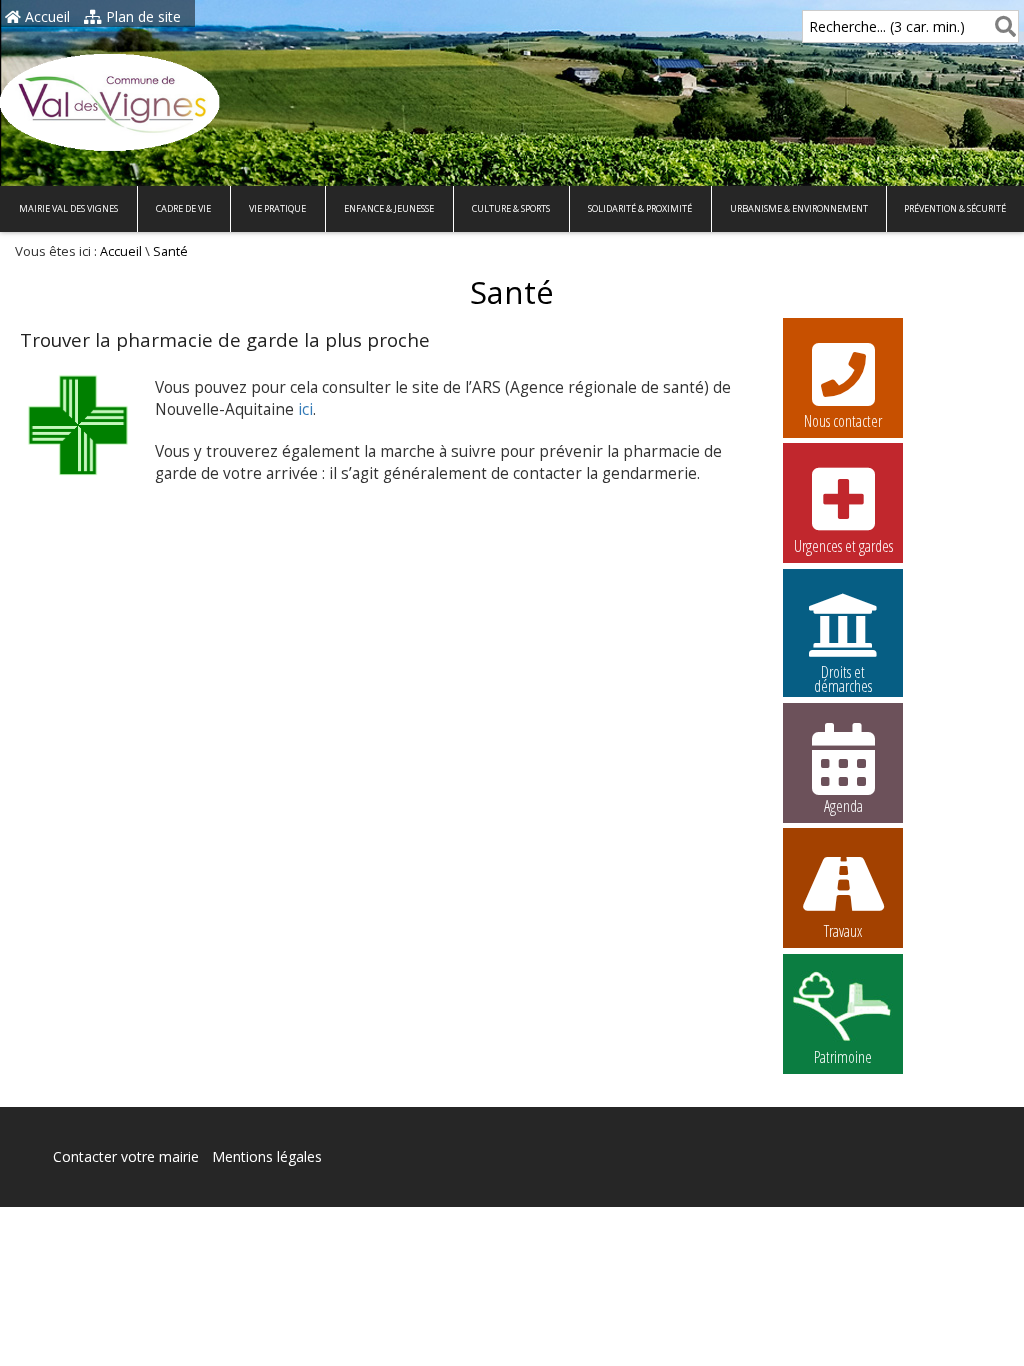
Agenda (843, 806)
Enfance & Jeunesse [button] (389, 208)
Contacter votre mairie (126, 1156)
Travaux (843, 931)
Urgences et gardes (843, 546)
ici (305, 409)
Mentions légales (267, 1156)
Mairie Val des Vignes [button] (68, 208)
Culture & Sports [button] (511, 208)
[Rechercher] (1001, 26)
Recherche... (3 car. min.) (887, 26)
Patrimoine (843, 1057)
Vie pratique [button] (277, 208)
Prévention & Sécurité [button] (955, 208)
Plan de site (141, 16)
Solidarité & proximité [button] (640, 208)
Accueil (45, 16)
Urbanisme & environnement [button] (799, 208)
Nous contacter (843, 421)
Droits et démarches (843, 675)
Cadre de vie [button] (183, 208)
